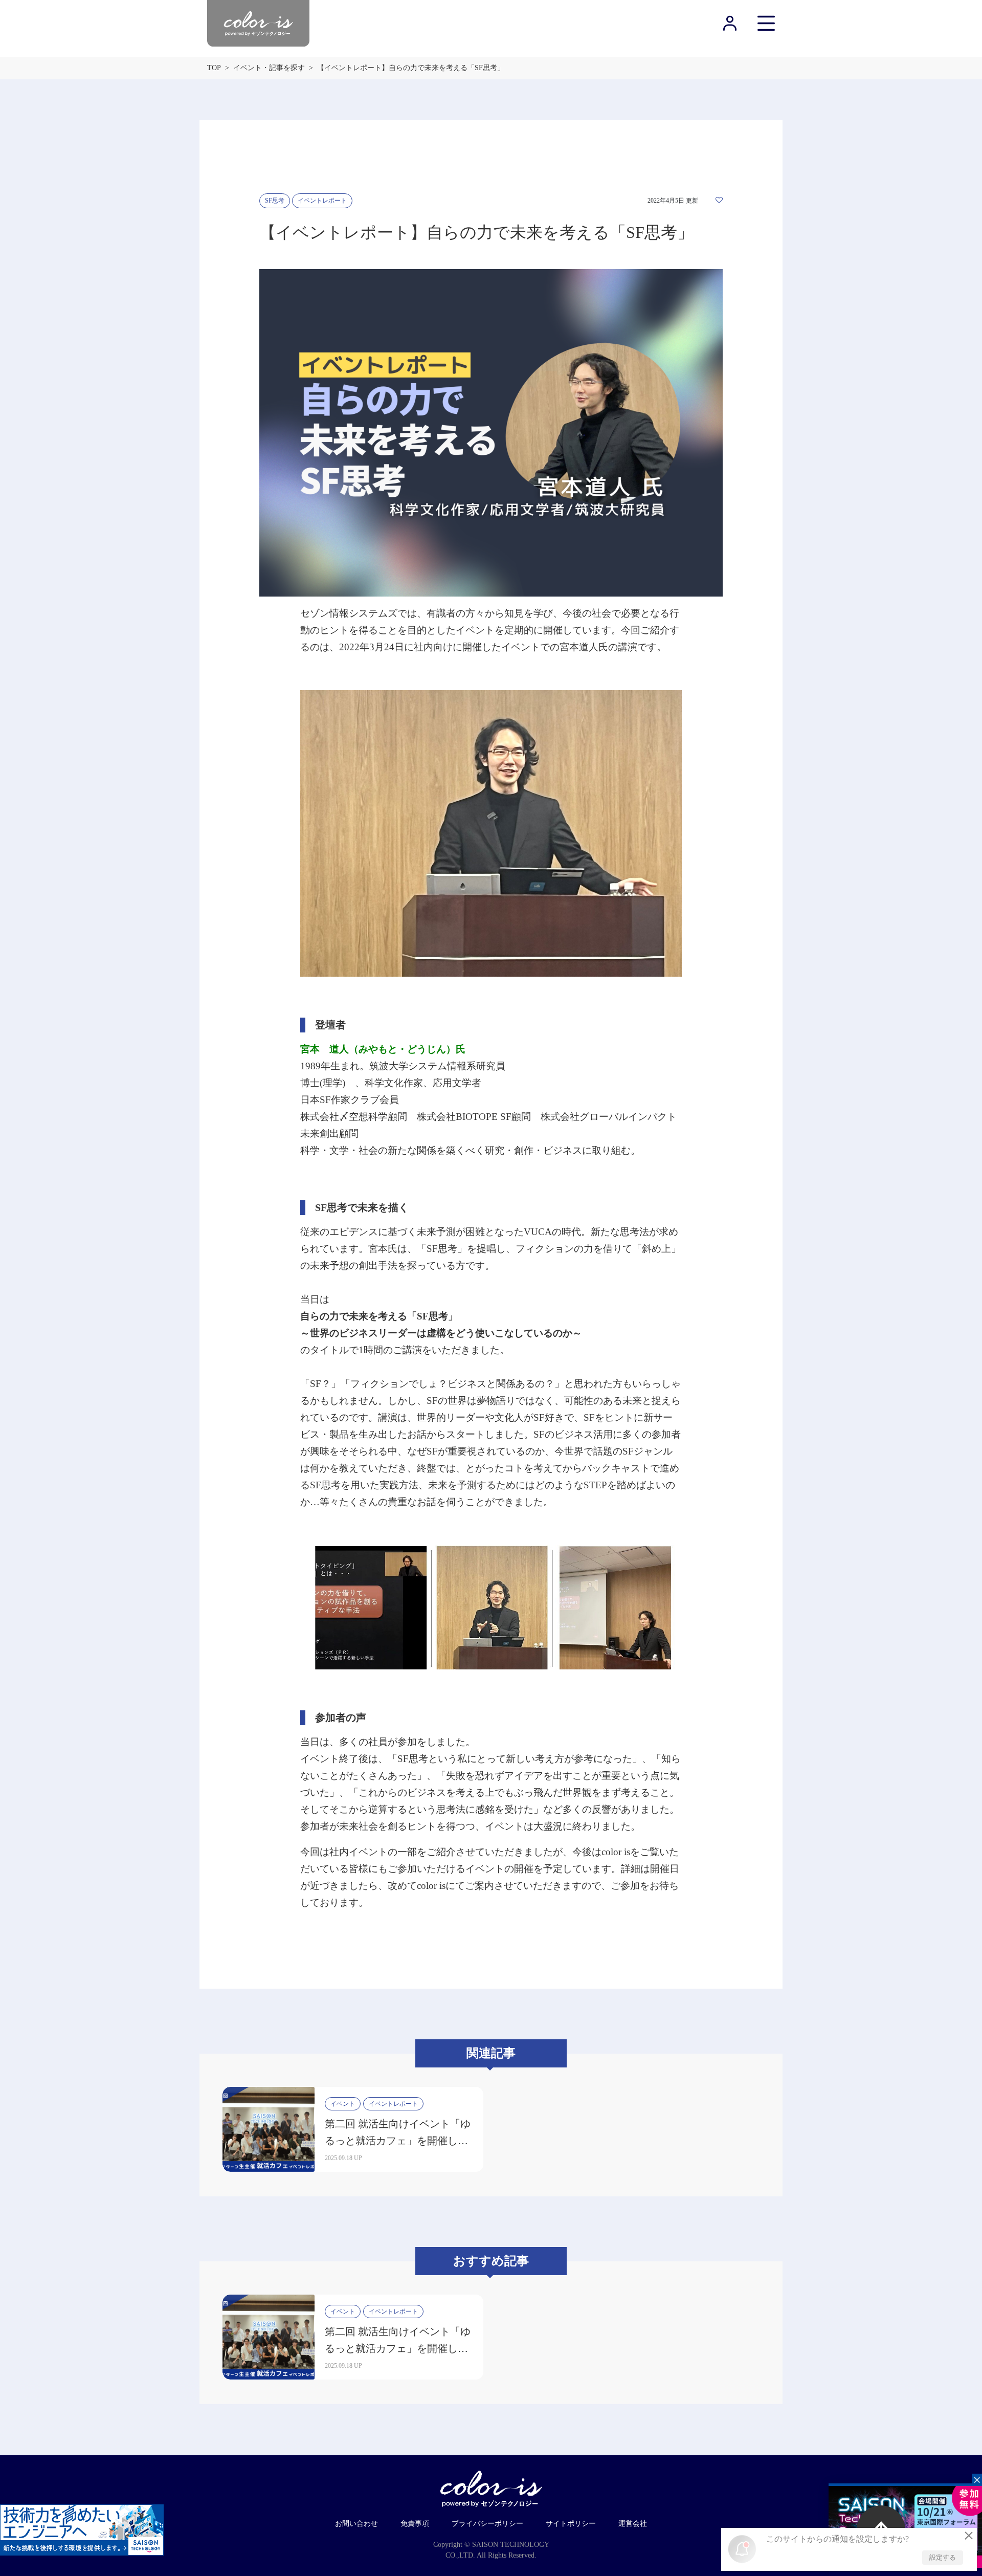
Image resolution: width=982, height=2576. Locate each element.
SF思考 (275, 201)
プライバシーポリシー (487, 2524)
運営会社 (633, 2524)
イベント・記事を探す (269, 68)
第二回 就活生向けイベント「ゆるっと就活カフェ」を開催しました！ (398, 2141)
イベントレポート (322, 201)
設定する (943, 2557)
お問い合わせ (356, 2524)
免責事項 (415, 2524)
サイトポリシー (571, 2524)
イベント (343, 2104)
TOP (214, 68)
